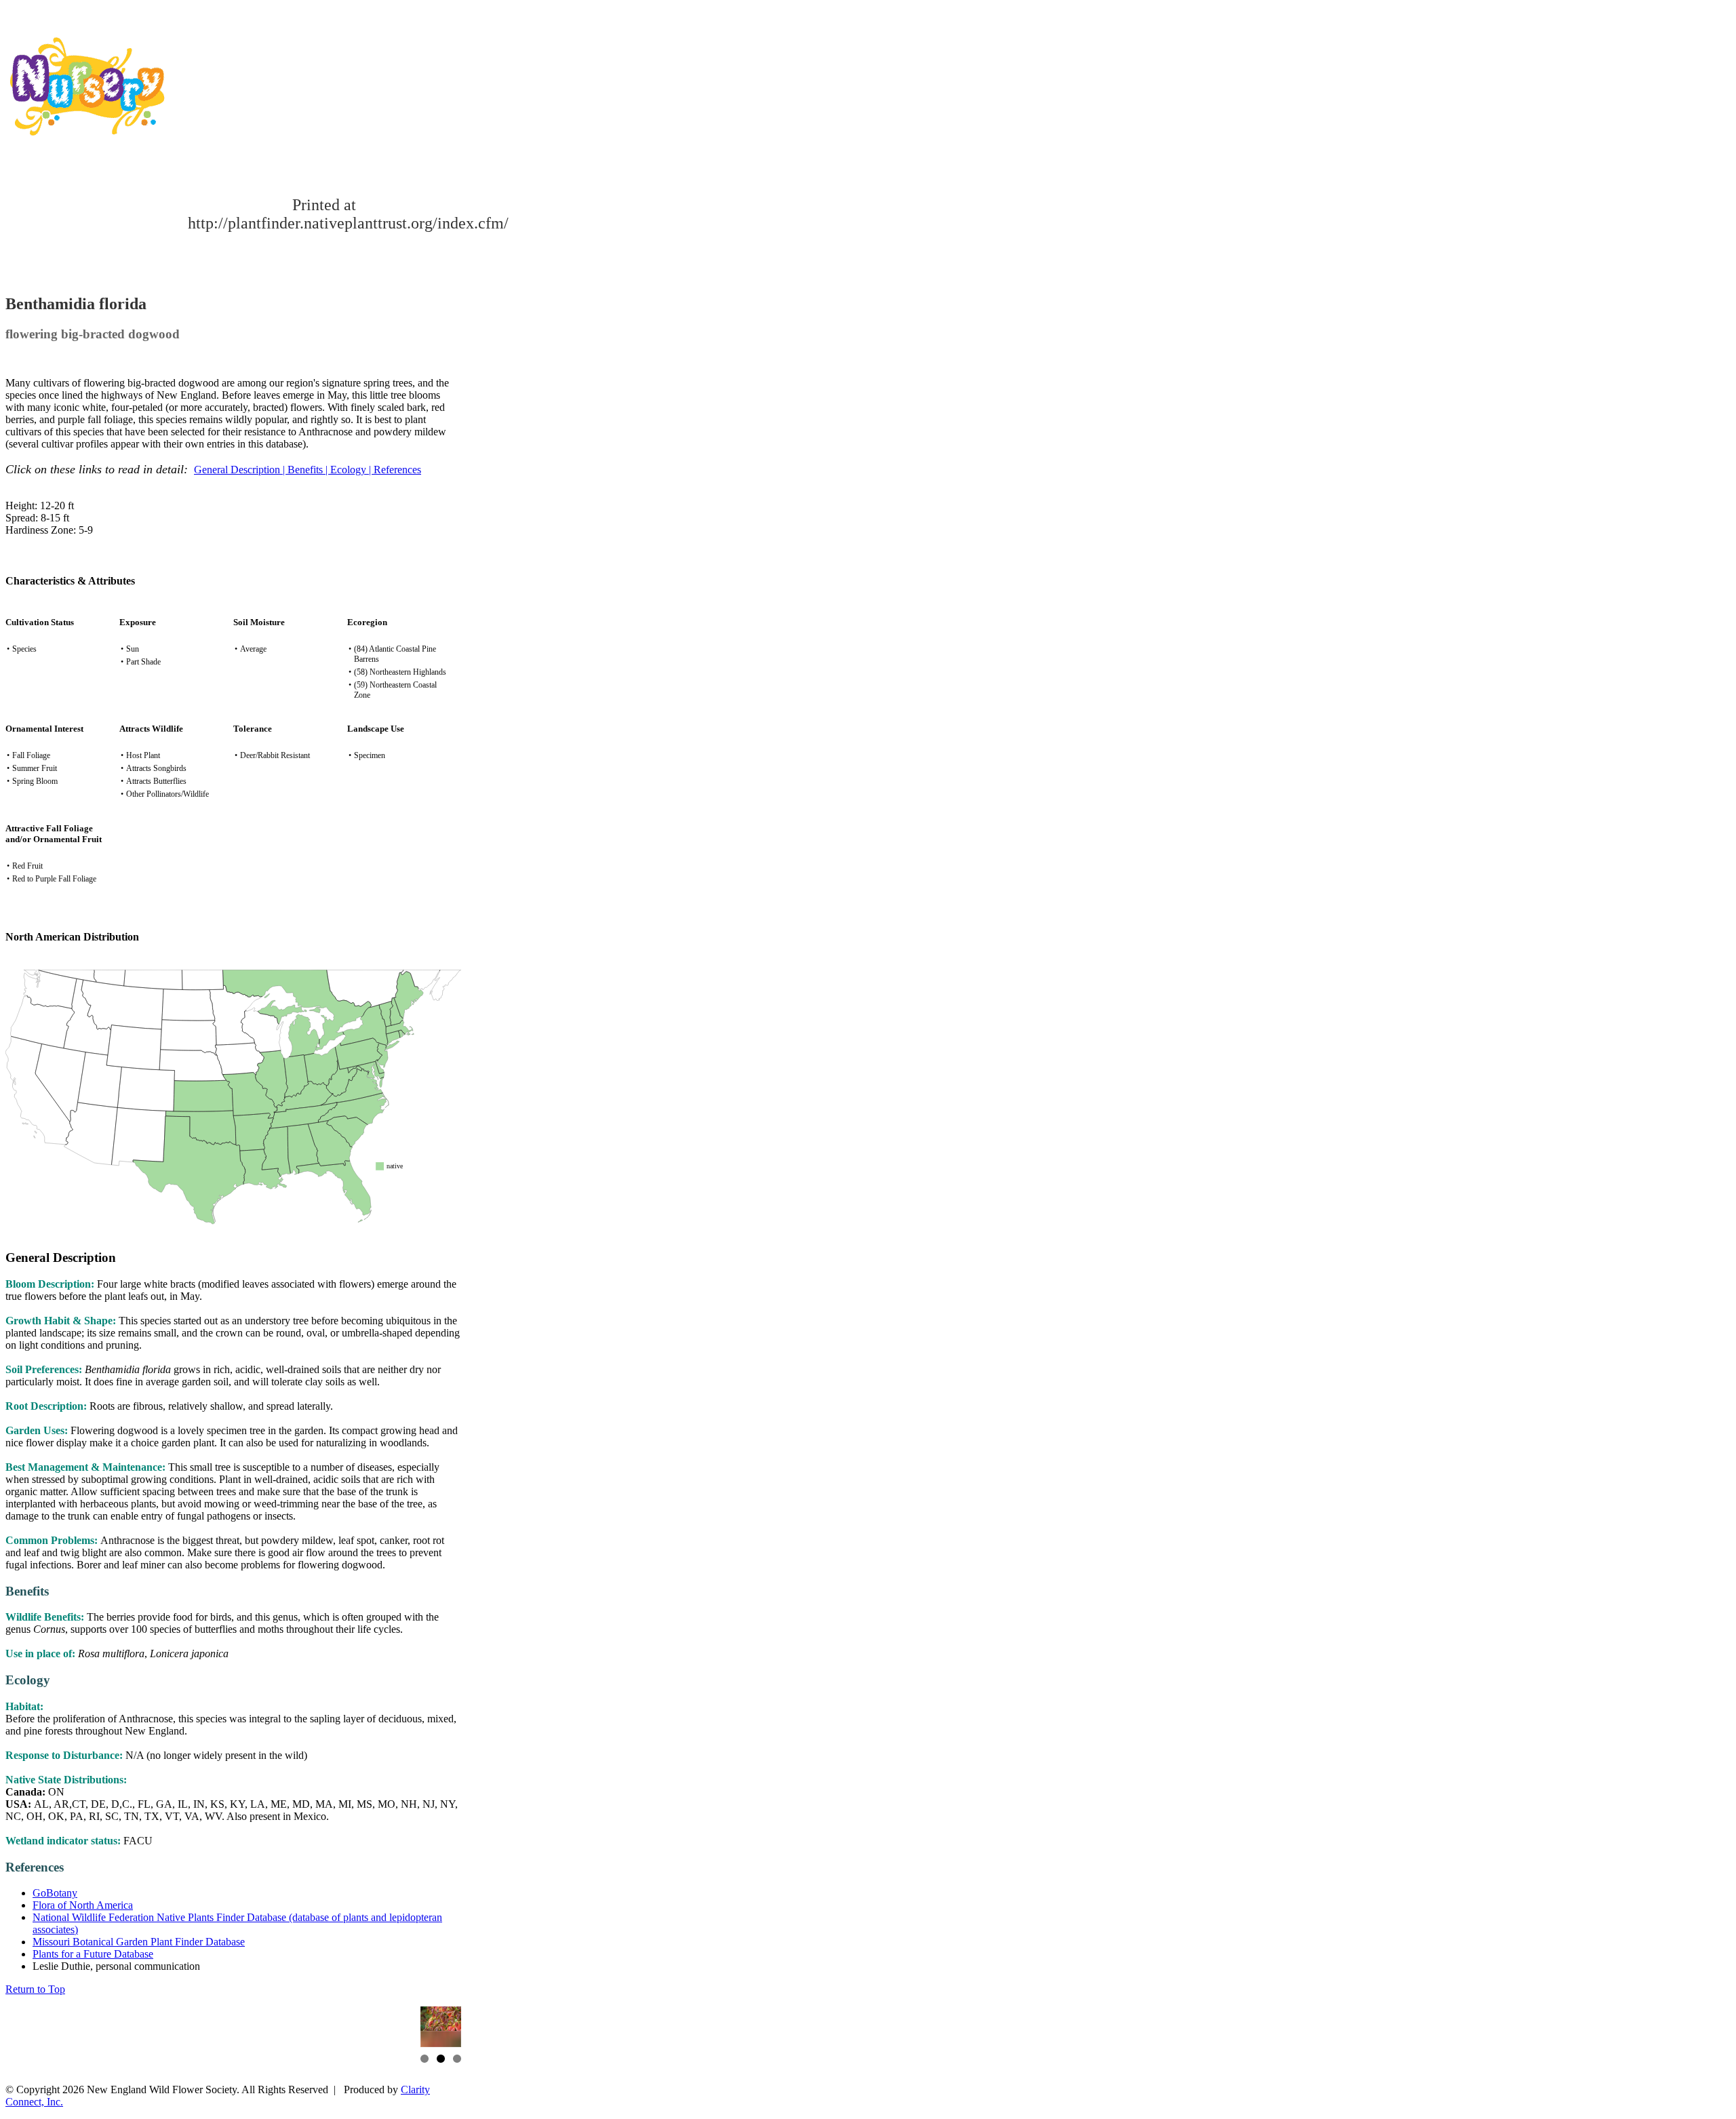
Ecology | (352, 470)
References (397, 470)
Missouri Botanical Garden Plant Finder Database (139, 1942)
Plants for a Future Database (93, 1954)
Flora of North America (83, 1905)
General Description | (241, 470)
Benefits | (309, 470)
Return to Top (35, 1989)
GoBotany (55, 1893)
